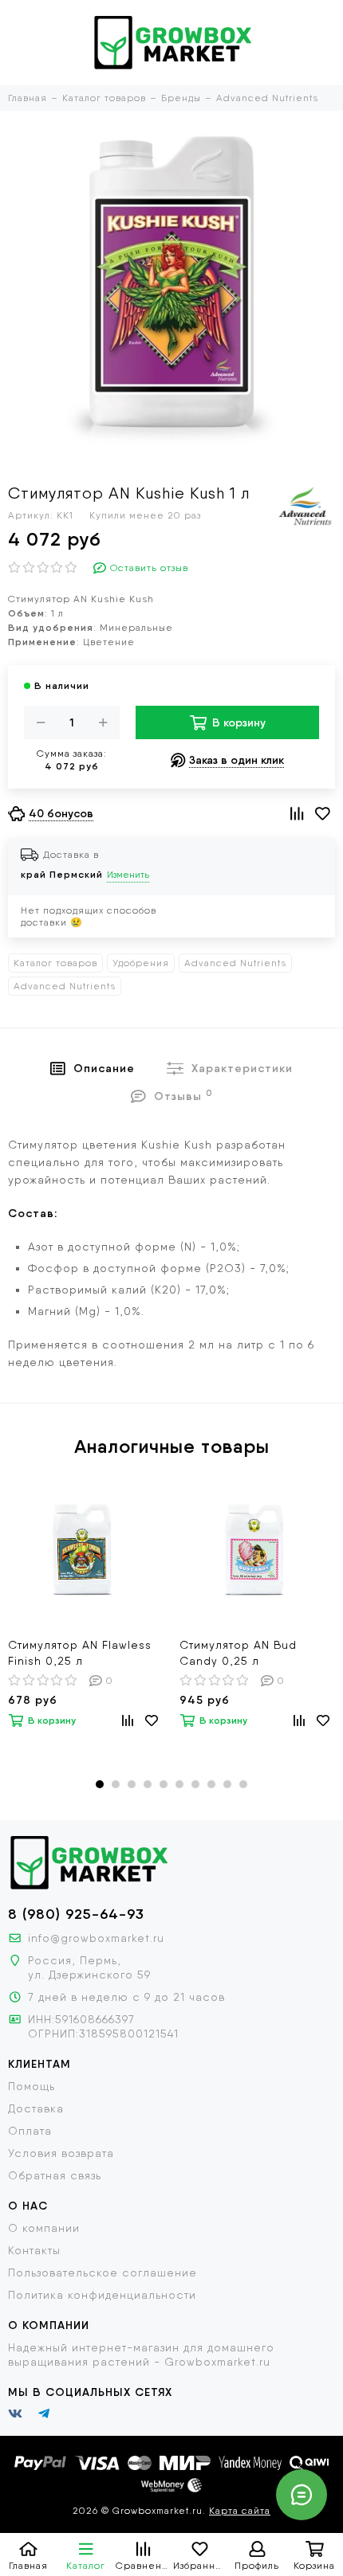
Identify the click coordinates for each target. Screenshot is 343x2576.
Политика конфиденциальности (102, 2295)
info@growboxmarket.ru (96, 1938)
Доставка (36, 2108)
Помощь (32, 2086)
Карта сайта (240, 2511)
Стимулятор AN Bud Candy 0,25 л (238, 1653)
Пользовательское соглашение (103, 2273)
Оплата (30, 2131)
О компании (44, 2228)
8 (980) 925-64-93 (76, 1914)
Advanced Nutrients (235, 963)
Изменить (128, 875)
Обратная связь (55, 2175)
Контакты (34, 2250)
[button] (100, 1784)
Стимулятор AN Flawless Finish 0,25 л (80, 1653)
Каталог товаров (55, 963)
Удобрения (141, 963)
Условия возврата (61, 2153)
